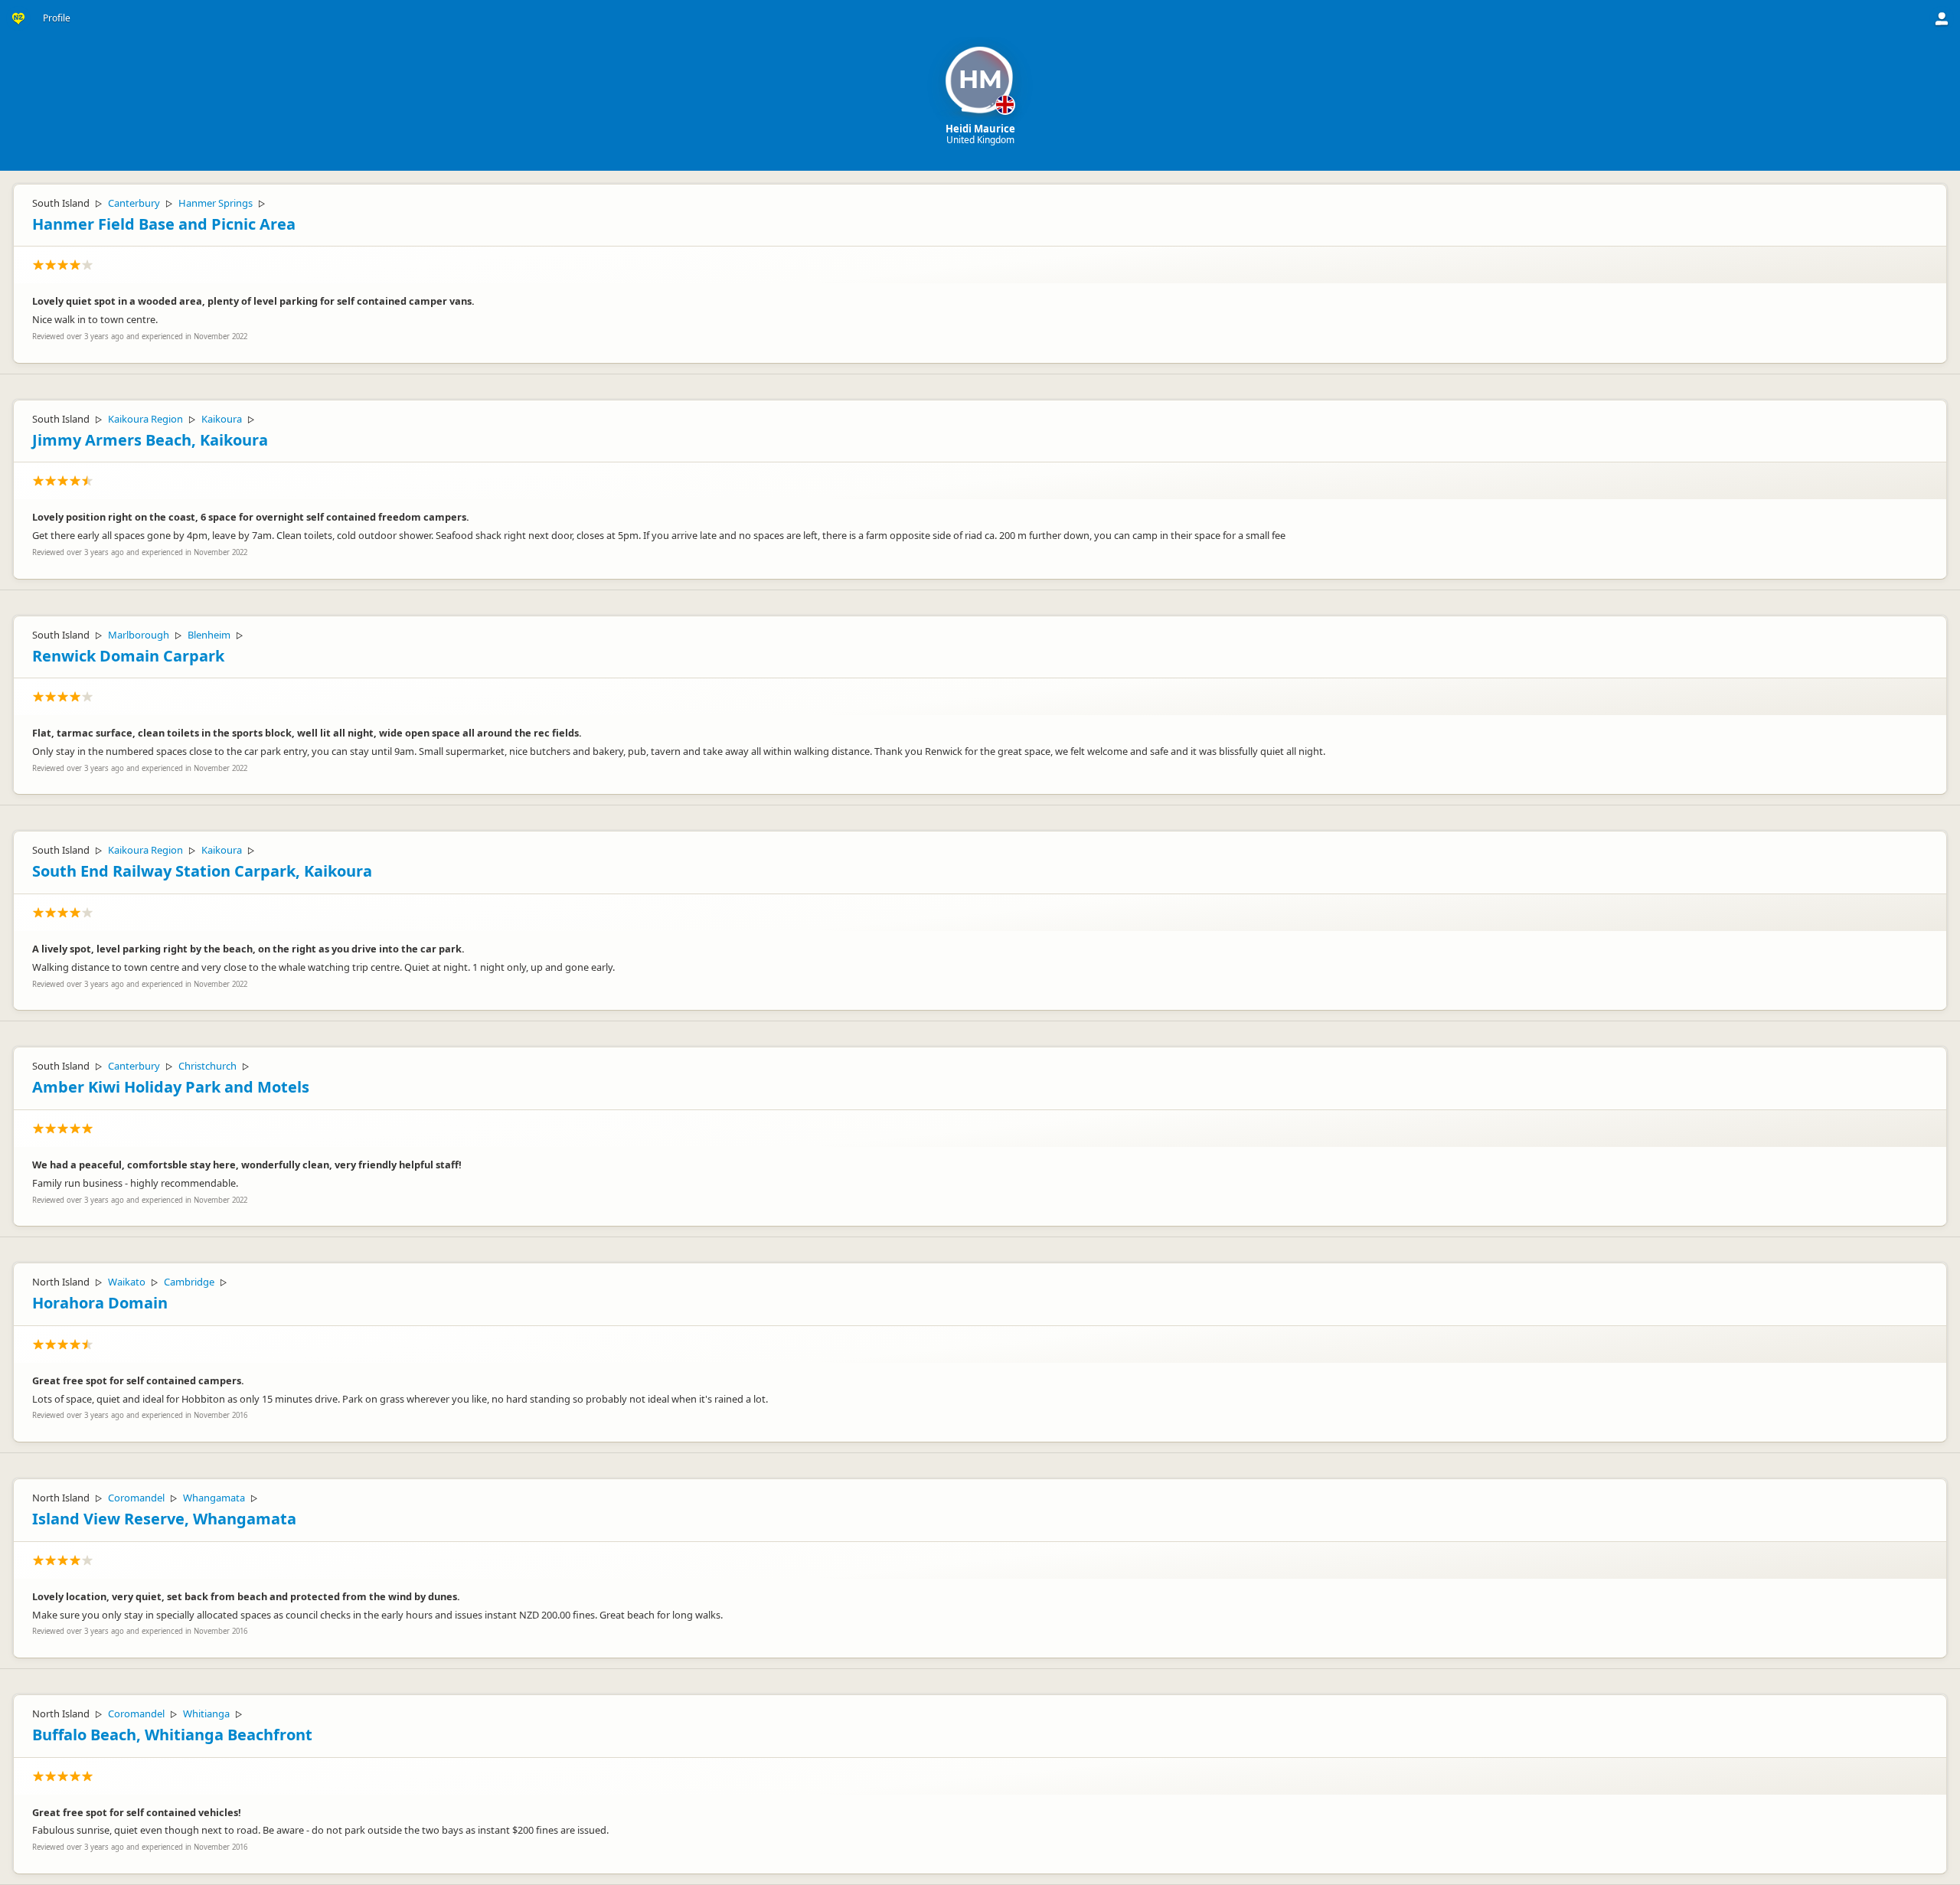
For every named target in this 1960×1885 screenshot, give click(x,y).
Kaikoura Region (145, 419)
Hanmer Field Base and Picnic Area (164, 224)
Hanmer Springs (216, 203)
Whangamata (214, 1498)
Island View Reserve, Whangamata (164, 1519)
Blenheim (209, 635)
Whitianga (206, 1713)
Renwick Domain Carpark (128, 656)
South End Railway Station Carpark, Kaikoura (202, 871)
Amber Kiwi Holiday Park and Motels (171, 1087)
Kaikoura (222, 419)
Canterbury (134, 203)
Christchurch (207, 1066)
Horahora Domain (100, 1303)
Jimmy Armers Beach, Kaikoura (150, 440)
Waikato (127, 1282)
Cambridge (189, 1282)
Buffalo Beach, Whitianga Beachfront (172, 1735)
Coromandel (136, 1498)
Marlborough (139, 635)
